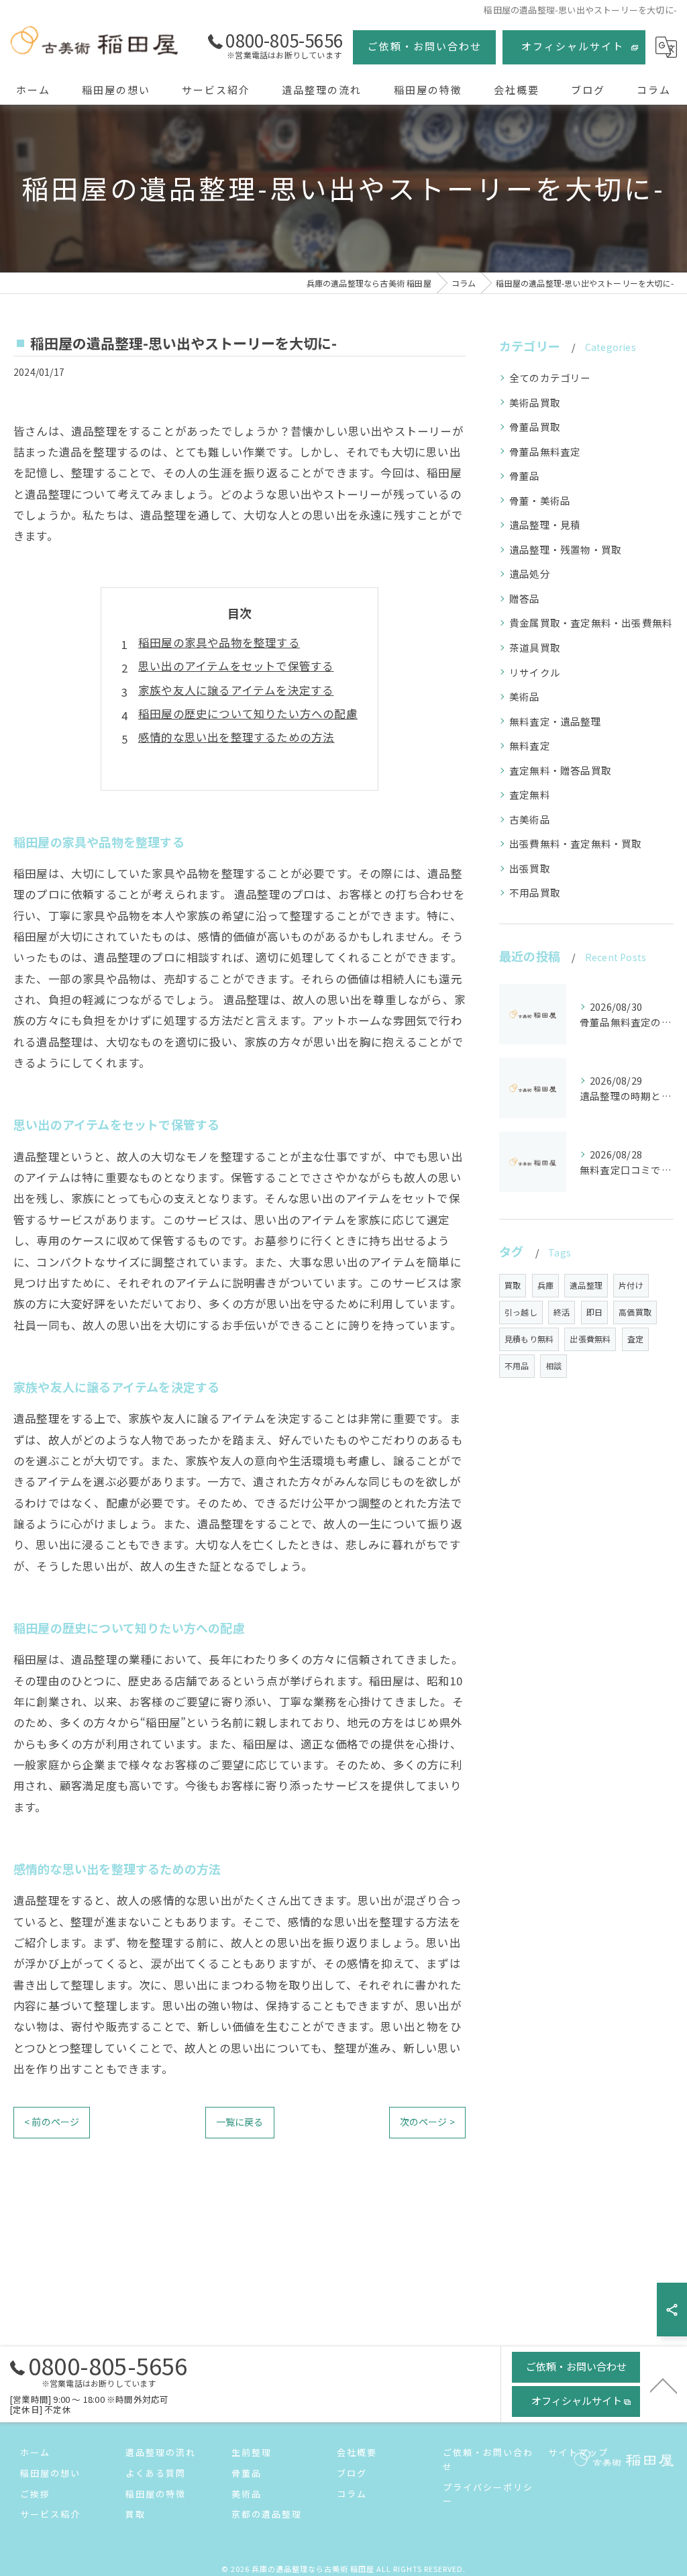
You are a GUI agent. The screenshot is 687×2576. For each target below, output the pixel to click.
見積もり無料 (529, 1339)
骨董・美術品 (540, 500)
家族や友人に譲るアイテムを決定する (236, 690)
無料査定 (530, 745)
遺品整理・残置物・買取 (565, 549)
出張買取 (530, 868)
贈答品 (525, 598)
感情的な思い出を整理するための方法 (236, 737)
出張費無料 (590, 1339)
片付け (631, 1285)
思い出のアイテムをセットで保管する (236, 666)
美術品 (525, 696)
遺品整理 (586, 1285)
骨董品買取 (535, 427)
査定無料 (530, 794)
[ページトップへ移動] (664, 2385)
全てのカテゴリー (550, 378)
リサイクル (535, 672)
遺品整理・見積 (545, 525)
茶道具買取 (535, 647)
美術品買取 (535, 402)
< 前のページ (52, 2122)
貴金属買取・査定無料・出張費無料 (591, 623)
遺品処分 (530, 574)
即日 (594, 1312)
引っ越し (521, 1312)
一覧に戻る (240, 2122)
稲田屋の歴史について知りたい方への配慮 (248, 713)
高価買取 (635, 1312)
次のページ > (427, 2122)
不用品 (517, 1366)
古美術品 (530, 819)
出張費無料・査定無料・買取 (576, 843)
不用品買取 (535, 892)
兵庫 (545, 1285)
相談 (553, 1366)
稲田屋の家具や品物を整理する (219, 642)
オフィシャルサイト (573, 46)
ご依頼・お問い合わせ (425, 46)
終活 (562, 1312)
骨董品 (525, 476)
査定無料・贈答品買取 (560, 770)
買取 (513, 1285)
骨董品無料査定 (545, 451)
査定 (635, 1339)
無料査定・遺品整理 (555, 721)
